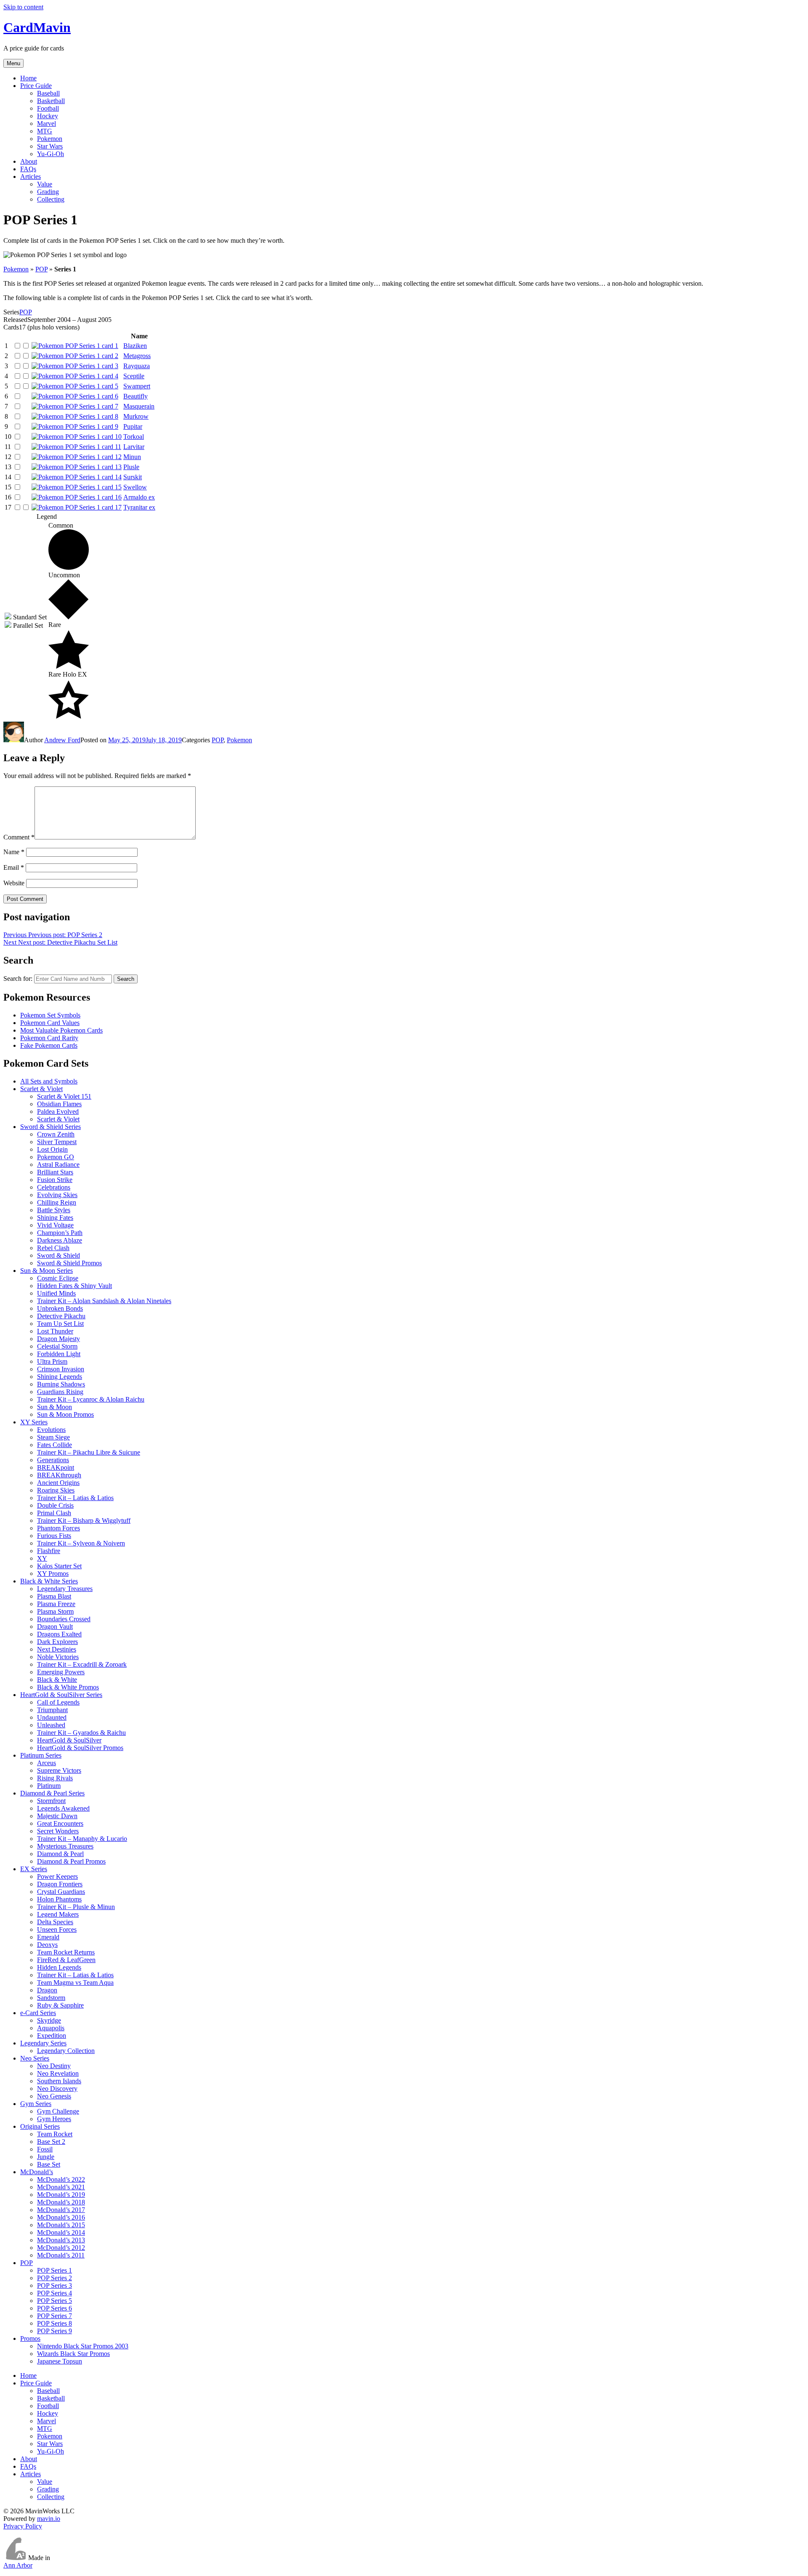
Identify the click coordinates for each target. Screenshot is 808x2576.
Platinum (49, 1786)
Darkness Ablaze (60, 1240)
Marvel (47, 123)
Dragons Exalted (59, 1634)
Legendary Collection (66, 2051)
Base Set (49, 2164)
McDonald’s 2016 (61, 2217)
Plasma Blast (54, 1596)
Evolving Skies (57, 1195)
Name (14, 852)
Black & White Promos (68, 1687)
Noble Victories (58, 1657)
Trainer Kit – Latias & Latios (75, 1498)
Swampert (137, 386)
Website (14, 883)
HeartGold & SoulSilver (69, 1740)
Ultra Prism (52, 1361)
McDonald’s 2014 (61, 2232)
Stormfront (51, 1801)
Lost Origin (52, 1149)
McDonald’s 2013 (61, 2240)
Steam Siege (53, 1437)
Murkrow (136, 416)
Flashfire (49, 1551)
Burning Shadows (61, 1384)
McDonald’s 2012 (61, 2248)
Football (48, 108)
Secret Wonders (58, 1831)
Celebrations (54, 1187)
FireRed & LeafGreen (66, 1960)
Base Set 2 (51, 2142)
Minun (132, 457)
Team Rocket (55, 2134)
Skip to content (23, 7)
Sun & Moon (54, 1407)
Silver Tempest (57, 1142)
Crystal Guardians (61, 1892)
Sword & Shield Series (50, 1127)
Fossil (45, 2149)
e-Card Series (38, 2013)
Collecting (51, 199)
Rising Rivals (55, 1778)
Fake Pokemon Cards (49, 1045)
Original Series (40, 2126)
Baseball (48, 93)
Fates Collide (54, 1445)
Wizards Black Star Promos (73, 2354)
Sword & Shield (58, 1255)
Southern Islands (59, 2081)
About (29, 161)
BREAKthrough (59, 1475)
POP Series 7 (54, 2316)
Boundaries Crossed (64, 1619)
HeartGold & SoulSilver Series (61, 1695)
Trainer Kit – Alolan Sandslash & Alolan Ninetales (104, 1301)
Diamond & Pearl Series (52, 1793)
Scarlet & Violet (41, 1089)
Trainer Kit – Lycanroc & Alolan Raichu (91, 1399)
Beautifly (136, 396)
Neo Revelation (58, 2073)
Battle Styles (54, 1210)
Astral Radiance (58, 1165)
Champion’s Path (60, 1233)
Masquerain (139, 406)
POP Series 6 (54, 2308)
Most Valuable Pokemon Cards (61, 1030)
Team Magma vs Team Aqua (75, 1982)
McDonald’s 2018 (61, 2202)
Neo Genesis (54, 2096)
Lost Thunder (55, 1331)
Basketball (51, 101)
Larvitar (134, 447)
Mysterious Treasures (65, 1846)
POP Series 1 (54, 2270)
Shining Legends (60, 1377)
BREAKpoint (56, 1467)
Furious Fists (54, 1536)
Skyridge (49, 2020)
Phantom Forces (58, 1528)
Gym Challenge (58, 2111)
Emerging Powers (61, 1672)
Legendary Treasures (65, 1589)
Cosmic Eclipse (58, 1278)
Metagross (137, 356)
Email (14, 867)
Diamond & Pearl (60, 1854)
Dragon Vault (55, 1627)
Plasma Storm (55, 1611)
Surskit (133, 477)
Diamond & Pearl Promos (71, 1861)
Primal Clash (54, 1513)
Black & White (57, 1680)
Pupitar (133, 426)
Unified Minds (56, 1293)
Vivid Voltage (55, 1225)
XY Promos (53, 1573)
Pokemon (50, 139)
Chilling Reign (57, 1202)
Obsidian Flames (59, 1104)
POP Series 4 (54, 2293)
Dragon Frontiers (60, 1884)
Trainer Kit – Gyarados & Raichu (81, 1733)
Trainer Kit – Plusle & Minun (76, 1907)
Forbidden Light (59, 1354)
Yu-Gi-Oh (50, 154)
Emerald (48, 1937)
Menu (13, 63)
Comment (19, 837)
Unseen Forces (57, 1929)
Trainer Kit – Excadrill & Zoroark (82, 1664)
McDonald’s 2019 (61, 2195)
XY (42, 1558)
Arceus (47, 1763)
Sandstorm (51, 1998)
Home (28, 78)
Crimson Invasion (61, 1369)
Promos (30, 2338)
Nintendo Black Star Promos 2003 (83, 2346)
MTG (45, 131)
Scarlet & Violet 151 (64, 1096)
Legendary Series (43, 2043)
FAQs (28, 169)
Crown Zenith (56, 1134)
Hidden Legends (59, 1967)
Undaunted (52, 1717)
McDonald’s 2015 (61, 2225)
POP (41, 269)
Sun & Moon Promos (65, 1414)
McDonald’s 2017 (61, 2210)
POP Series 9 (54, 2331)
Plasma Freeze (56, 1604)
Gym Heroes (54, 2119)
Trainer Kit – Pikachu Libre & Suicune (89, 1452)
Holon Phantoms (59, 1899)
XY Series (34, 1422)
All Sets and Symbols (49, 1081)
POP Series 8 (54, 2323)
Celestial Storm (57, 1346)
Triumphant (52, 1710)
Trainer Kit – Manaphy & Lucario (82, 1839)
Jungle (46, 2157)
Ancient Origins (58, 1483)
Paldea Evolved (58, 1111)
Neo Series (35, 2058)
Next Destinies (57, 1649)
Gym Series (36, 2104)
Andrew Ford (62, 740)
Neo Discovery (57, 2089)
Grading (48, 192)
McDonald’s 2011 (61, 2255)
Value (45, 184)
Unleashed (51, 1725)
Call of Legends (58, 1702)
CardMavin (37, 27)
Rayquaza (137, 366)
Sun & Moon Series (47, 1271)
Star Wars (50, 146)
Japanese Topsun (60, 2361)
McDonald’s (37, 2172)
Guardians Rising (60, 1392)
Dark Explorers (57, 1642)
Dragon (47, 1990)
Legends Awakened (63, 1808)
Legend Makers (58, 1914)
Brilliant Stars (55, 1172)
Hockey (48, 116)
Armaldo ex (139, 497)
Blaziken (135, 346)
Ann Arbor (18, 2565)
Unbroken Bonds (60, 1308)
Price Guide (36, 86)
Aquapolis (51, 2028)
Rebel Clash (53, 1248)
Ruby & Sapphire (60, 2005)
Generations (53, 1460)
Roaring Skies (56, 1490)
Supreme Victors (59, 1770)
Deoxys (47, 1945)
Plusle (131, 467)
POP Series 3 (54, 2285)
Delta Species (55, 1922)
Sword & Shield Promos (69, 1263)
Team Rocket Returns (66, 1952)
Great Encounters (60, 1823)
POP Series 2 (54, 2278)
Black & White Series (49, 1581)
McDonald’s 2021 (61, 2187)
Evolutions (51, 1430)
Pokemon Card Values (50, 1023)
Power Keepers (57, 1876)
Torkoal (134, 437)
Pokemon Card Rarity (49, 1038)
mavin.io (49, 2519)
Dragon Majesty (58, 1339)
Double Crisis (55, 1505)
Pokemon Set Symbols (50, 1015)
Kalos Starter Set (59, 1566)
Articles (31, 177)
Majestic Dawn (57, 1816)
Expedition (52, 2036)
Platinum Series (41, 1755)
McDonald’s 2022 (61, 2179)
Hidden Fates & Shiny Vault (74, 1286)
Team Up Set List (60, 1324)
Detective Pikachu (61, 1316)
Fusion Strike (55, 1180)
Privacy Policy (23, 2526)
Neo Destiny (54, 2066)
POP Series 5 (54, 2301)
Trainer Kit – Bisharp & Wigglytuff (84, 1520)
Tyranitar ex (139, 507)
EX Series (34, 1869)
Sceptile (134, 376)
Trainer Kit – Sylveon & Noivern (81, 1543)
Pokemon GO (56, 1157)
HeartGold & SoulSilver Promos (80, 1748)
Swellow (135, 487)
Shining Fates (55, 1218)
